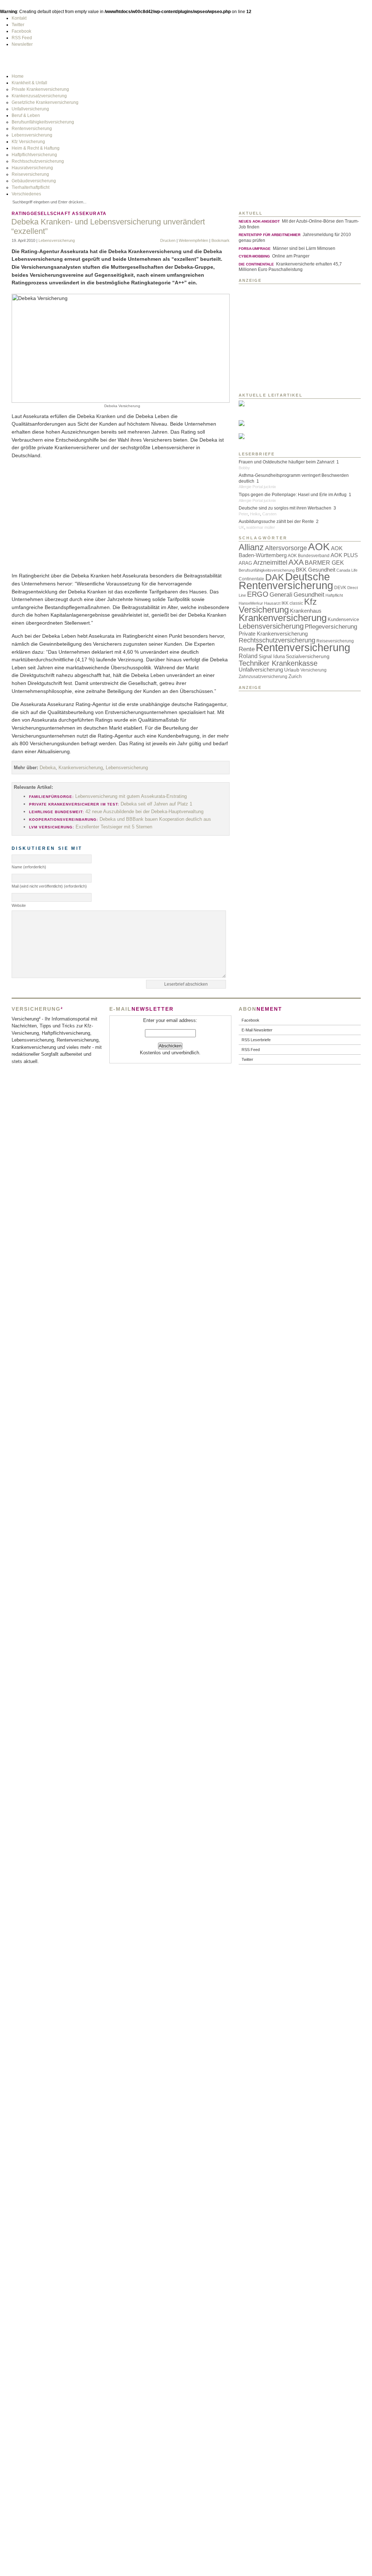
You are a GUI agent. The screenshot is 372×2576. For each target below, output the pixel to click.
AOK (319, 547)
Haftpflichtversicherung (34, 155)
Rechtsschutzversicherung (38, 161)
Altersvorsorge (286, 548)
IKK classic (292, 603)
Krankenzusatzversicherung (39, 96)
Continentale (251, 579)
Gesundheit (309, 595)
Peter (243, 514)
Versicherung (314, 670)
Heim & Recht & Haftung (36, 148)
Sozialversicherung (308, 656)
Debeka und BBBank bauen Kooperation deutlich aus (120, 819)
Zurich (295, 676)
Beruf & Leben (26, 115)
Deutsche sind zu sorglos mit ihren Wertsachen (285, 508)
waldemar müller (261, 527)
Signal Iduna (272, 656)
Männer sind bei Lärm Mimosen (287, 248)
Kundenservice (343, 619)
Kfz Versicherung (28, 142)
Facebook (21, 31)
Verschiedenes (26, 194)
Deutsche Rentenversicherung (286, 581)
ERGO (258, 594)
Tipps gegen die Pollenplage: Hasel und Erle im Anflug (293, 495)
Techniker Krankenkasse (278, 663)
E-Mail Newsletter (257, 1030)
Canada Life (347, 570)
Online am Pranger (274, 256)
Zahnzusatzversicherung (263, 676)
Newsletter (22, 44)
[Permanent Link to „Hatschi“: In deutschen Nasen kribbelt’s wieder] (288, 423)
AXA (296, 562)
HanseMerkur (251, 603)
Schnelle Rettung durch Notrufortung (266, 445)
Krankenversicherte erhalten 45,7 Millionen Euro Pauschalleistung (290, 267)
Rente (247, 649)
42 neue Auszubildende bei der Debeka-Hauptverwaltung (116, 812)
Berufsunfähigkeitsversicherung (43, 122)
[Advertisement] (121, 516)
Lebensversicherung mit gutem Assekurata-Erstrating (108, 796)
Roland (248, 656)
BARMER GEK (324, 563)
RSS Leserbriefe (256, 1040)
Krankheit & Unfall (29, 83)
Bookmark (221, 240)
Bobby (244, 468)
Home (18, 76)
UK (241, 527)
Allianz (251, 547)
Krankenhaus (306, 611)
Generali (281, 595)
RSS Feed (22, 38)
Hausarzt (272, 603)
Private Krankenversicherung (40, 89)
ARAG (245, 563)
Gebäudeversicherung (34, 181)
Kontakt (19, 18)
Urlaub (292, 670)
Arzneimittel (270, 563)
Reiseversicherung (30, 174)
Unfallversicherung (30, 109)
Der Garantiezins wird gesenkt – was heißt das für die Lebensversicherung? (271, 415)
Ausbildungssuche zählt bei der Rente (276, 522)
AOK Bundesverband (309, 555)
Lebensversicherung (32, 135)
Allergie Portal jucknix (257, 487)
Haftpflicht (334, 595)
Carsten (269, 514)
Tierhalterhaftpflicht (31, 187)
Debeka (48, 768)
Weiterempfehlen (193, 240)
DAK (275, 577)
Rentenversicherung (32, 129)
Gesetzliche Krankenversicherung (45, 102)
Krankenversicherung (81, 768)
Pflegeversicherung (331, 626)
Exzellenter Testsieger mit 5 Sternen (91, 827)
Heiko (255, 514)
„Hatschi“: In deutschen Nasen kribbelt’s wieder (267, 432)
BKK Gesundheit (316, 570)
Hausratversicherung (32, 168)
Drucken (168, 240)
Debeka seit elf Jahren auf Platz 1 (111, 804)
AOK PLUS (344, 555)
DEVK (340, 587)
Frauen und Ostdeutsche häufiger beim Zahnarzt (286, 462)
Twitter (18, 25)
